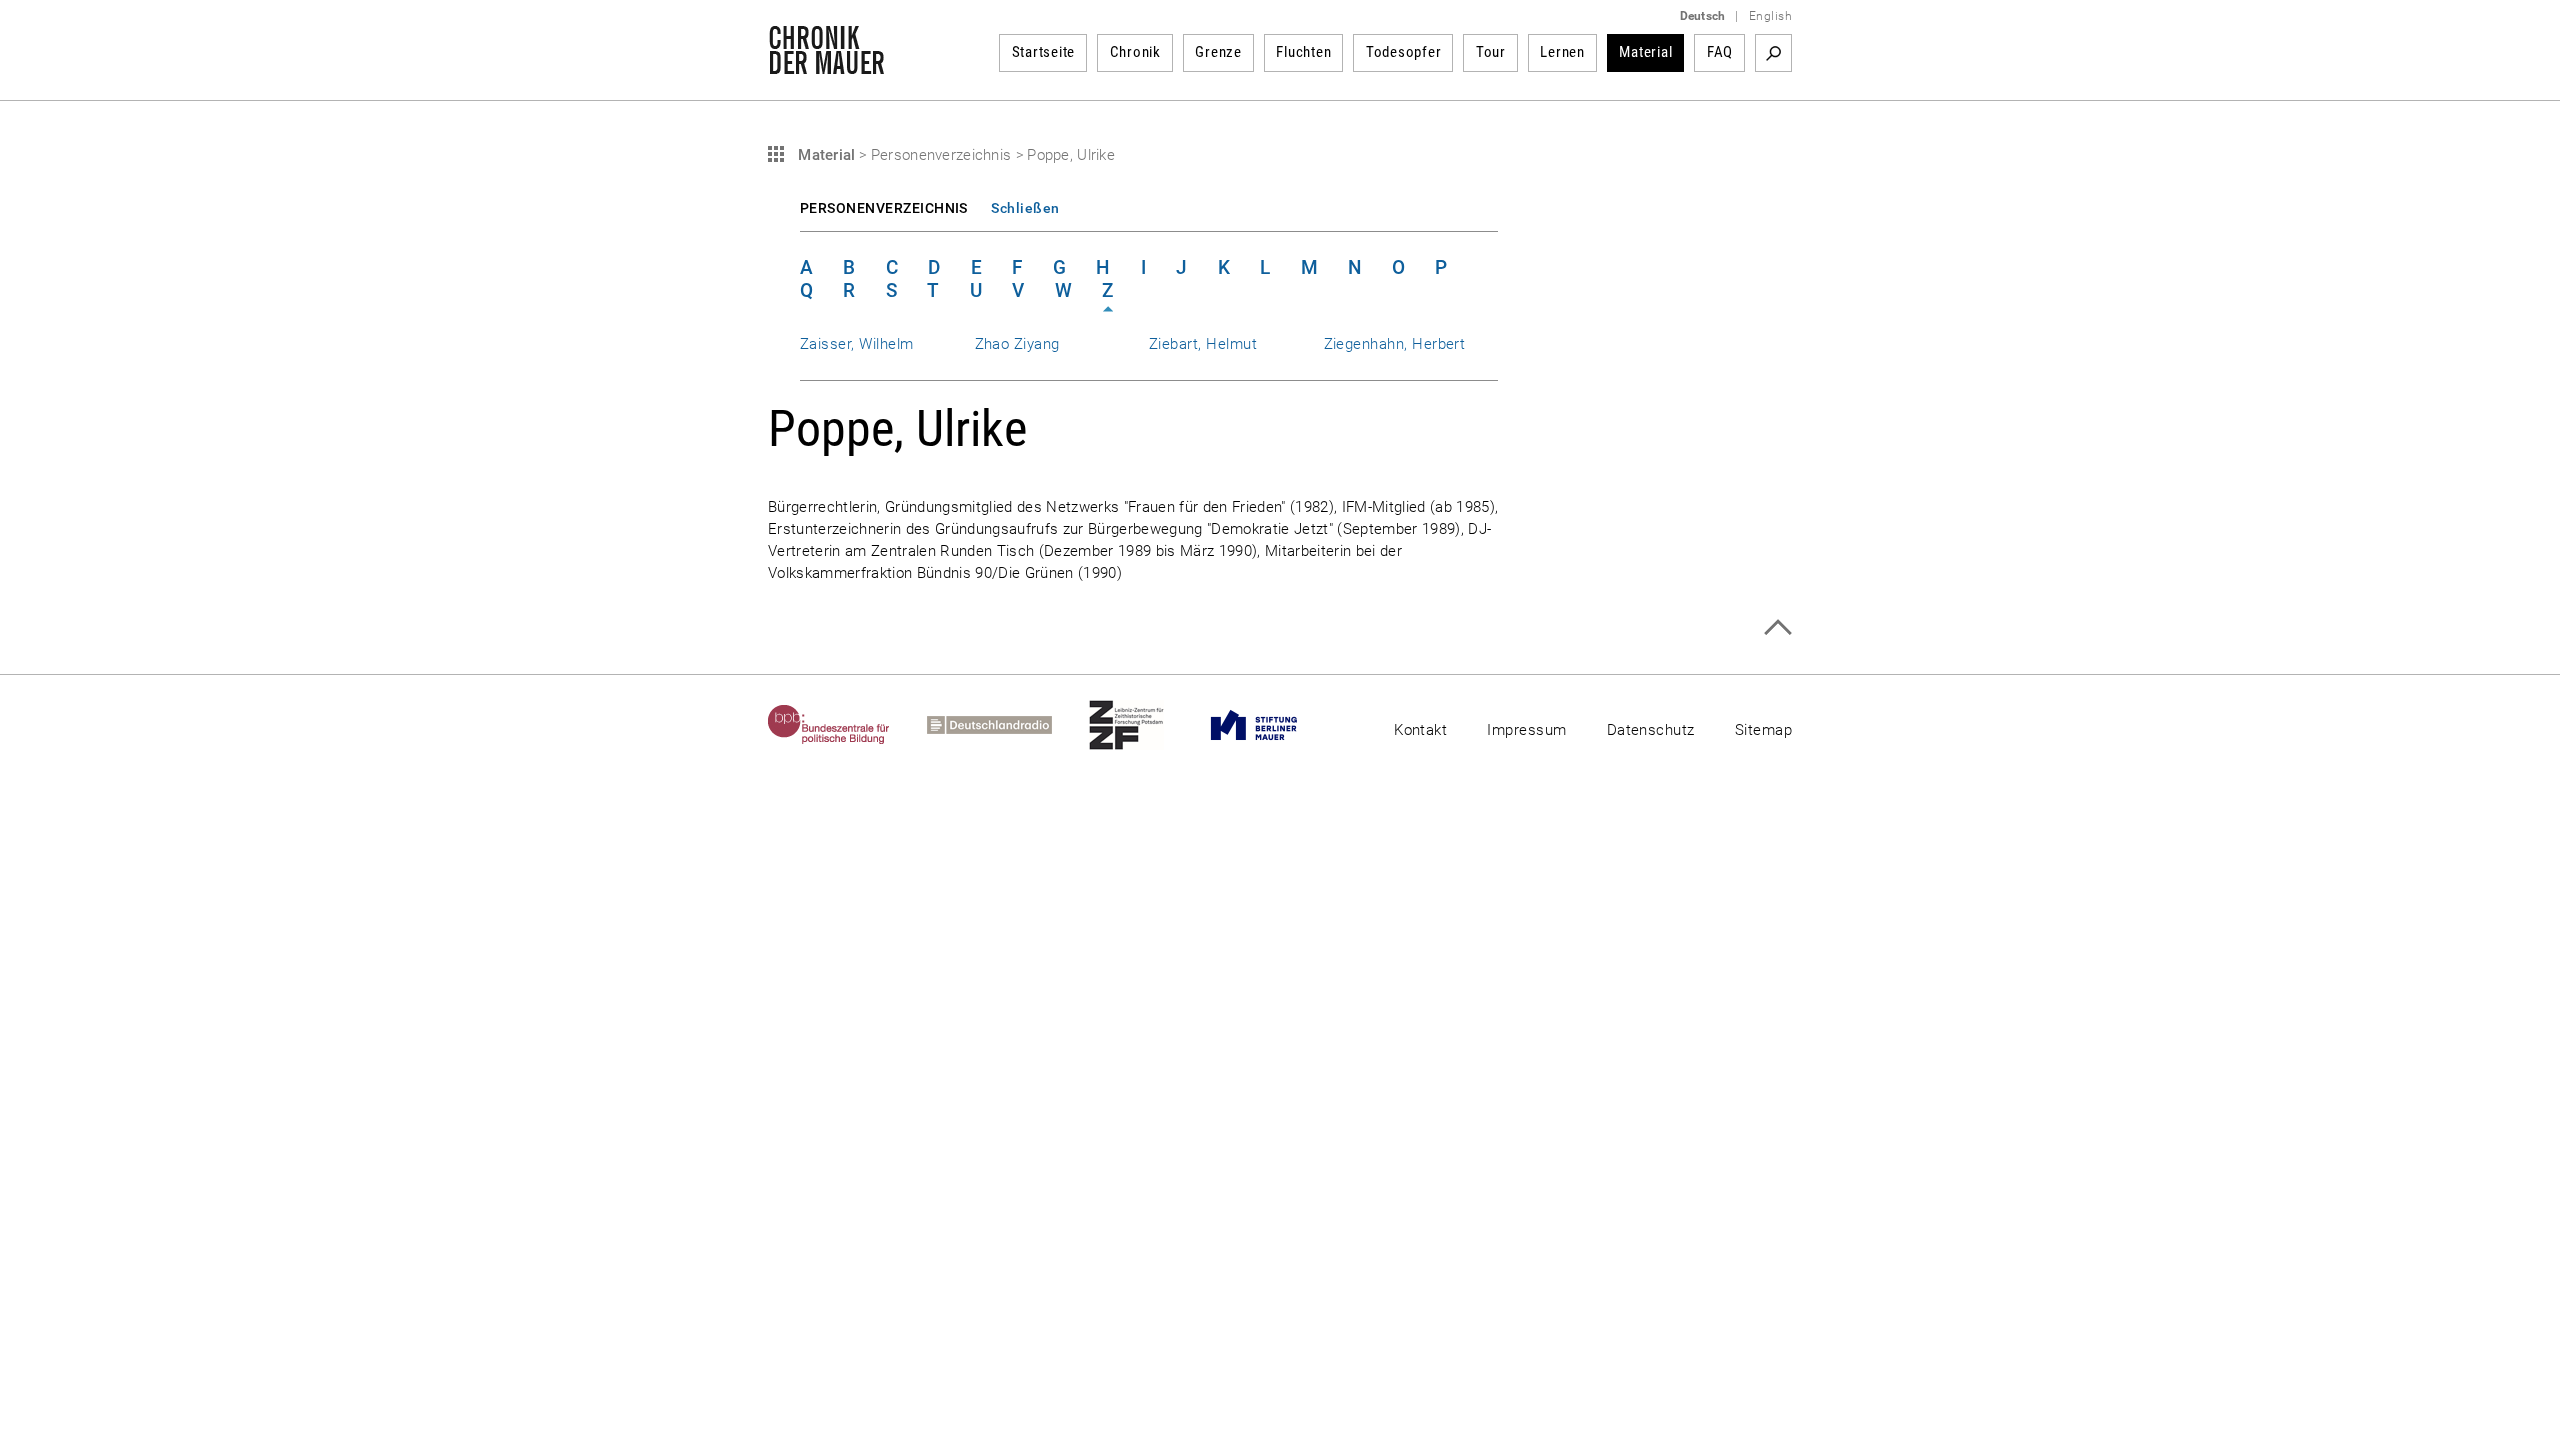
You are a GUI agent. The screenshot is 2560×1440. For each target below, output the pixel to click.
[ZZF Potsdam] (1145, 725)
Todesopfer (1404, 52)
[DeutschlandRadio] (1008, 725)
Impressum (1526, 730)
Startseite (1044, 52)
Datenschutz (1651, 730)
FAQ (1720, 52)
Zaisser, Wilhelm (857, 344)
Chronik (1135, 52)
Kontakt (1420, 730)
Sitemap (1763, 730)
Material (1645, 52)
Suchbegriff (1773, 53)
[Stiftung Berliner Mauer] (1272, 725)
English (1770, 16)
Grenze (1218, 52)
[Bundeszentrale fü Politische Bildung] (847, 725)
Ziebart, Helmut (1203, 344)
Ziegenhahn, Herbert (1395, 344)
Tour (1491, 52)
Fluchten (1303, 52)
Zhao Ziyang (1017, 344)
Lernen (1562, 52)
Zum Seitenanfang (1777, 627)
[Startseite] (826, 64)
